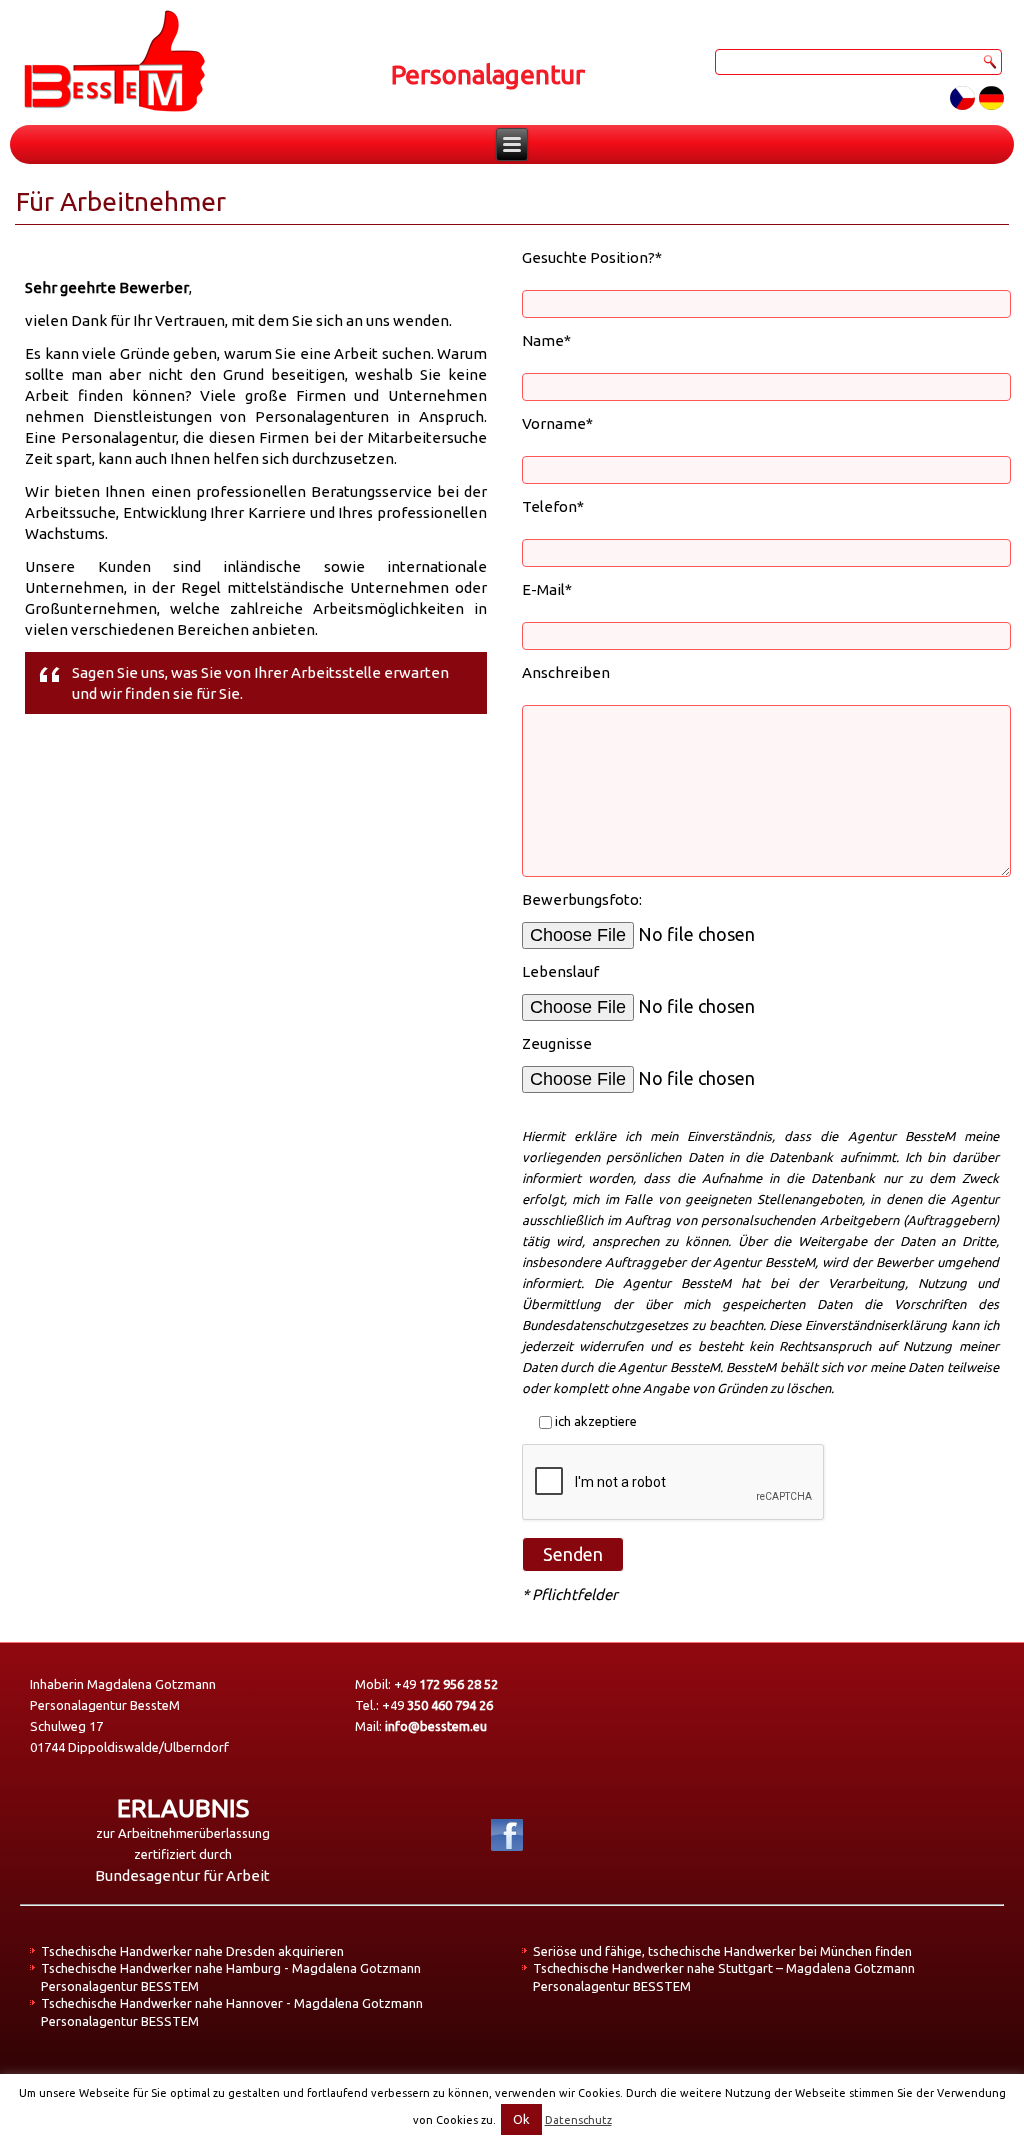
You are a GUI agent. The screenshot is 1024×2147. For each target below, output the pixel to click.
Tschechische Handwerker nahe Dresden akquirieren (192, 1951)
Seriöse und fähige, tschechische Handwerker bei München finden (722, 1951)
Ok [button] (521, 2119)
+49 (446, 1684)
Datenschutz (578, 2120)
